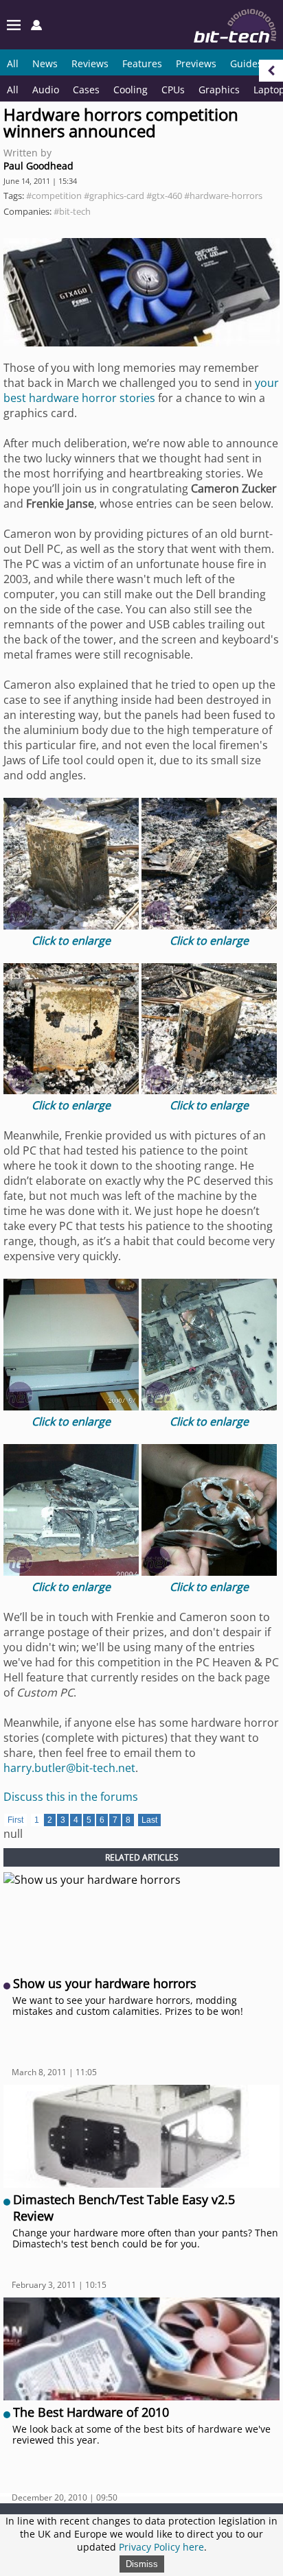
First (15, 1820)
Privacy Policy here (161, 2547)
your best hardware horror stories (141, 390)
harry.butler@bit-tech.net (69, 1768)
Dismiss (142, 2564)
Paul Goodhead (38, 166)
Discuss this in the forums (71, 1797)
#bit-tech (72, 211)
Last (149, 1820)
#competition (54, 196)
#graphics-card (114, 196)
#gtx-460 (164, 196)
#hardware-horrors (223, 196)
